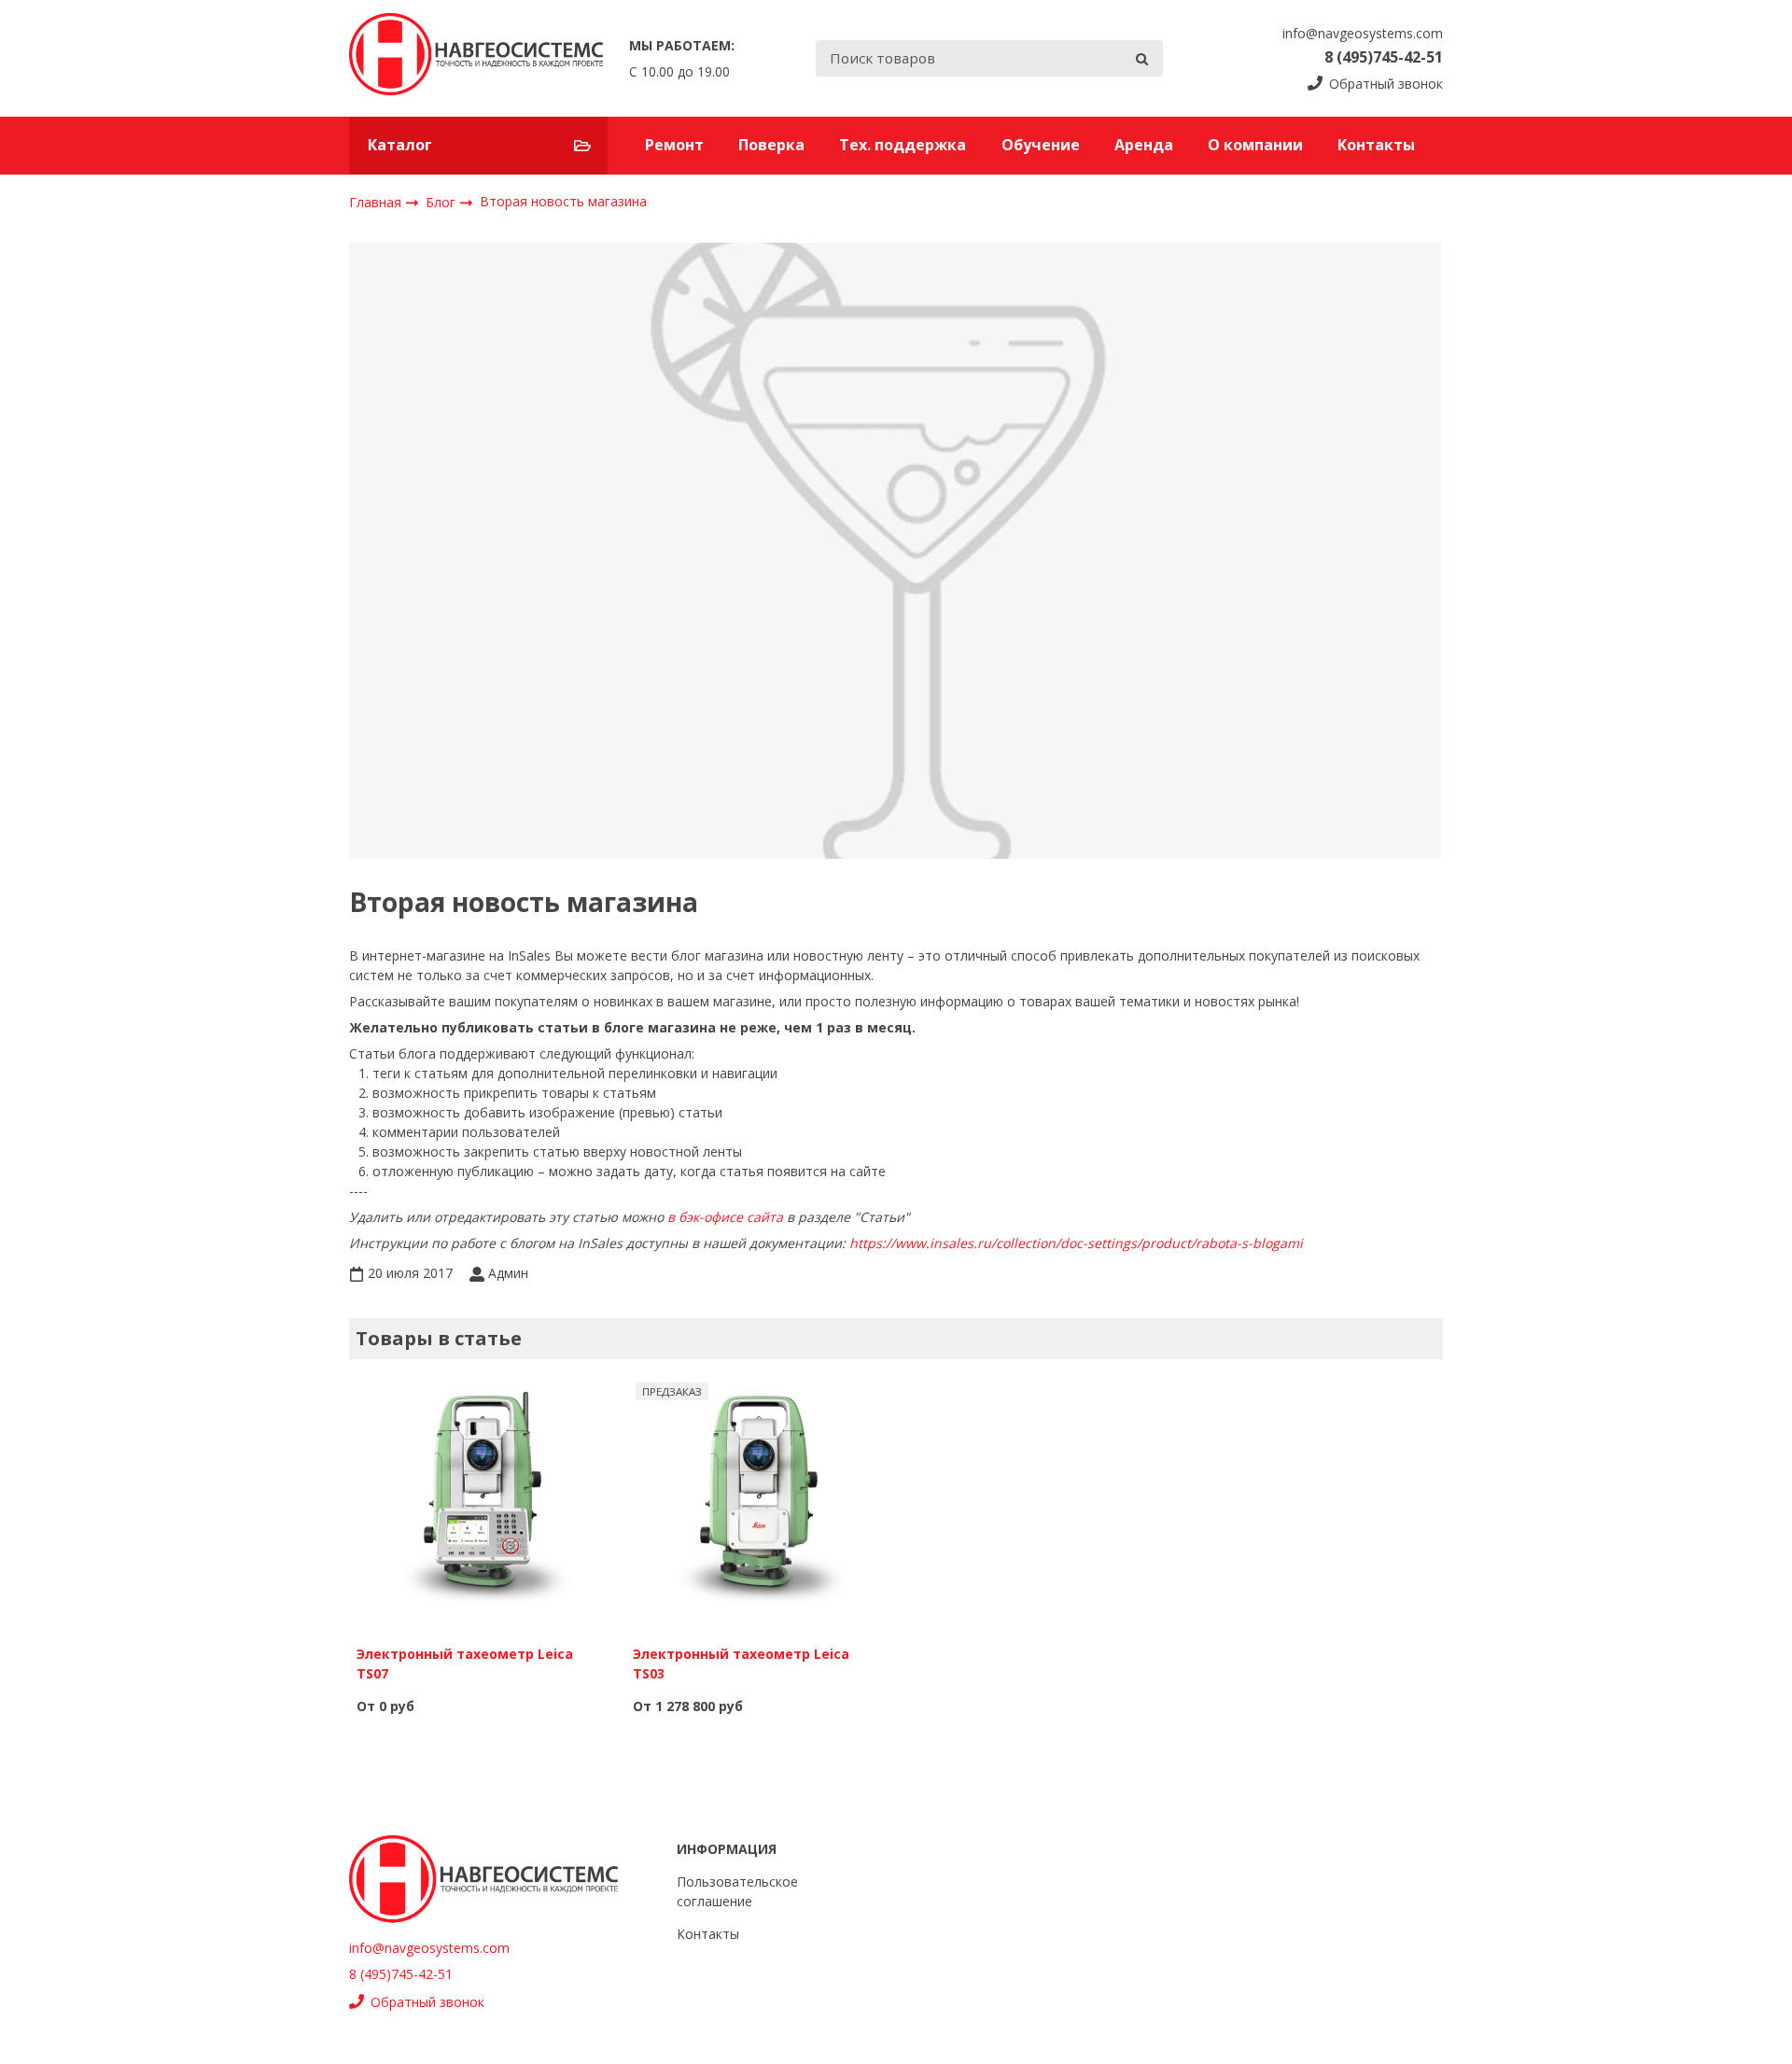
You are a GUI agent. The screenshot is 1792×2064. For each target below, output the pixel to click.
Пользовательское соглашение (737, 1891)
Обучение (1041, 145)
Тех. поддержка (903, 145)
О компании (1255, 145)
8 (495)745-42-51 (1384, 57)
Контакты (1376, 145)
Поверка (771, 145)
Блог (442, 201)
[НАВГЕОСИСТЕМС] (476, 58)
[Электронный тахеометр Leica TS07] (483, 1503)
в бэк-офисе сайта (725, 1217)
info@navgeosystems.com (1363, 33)
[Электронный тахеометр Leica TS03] (759, 1503)
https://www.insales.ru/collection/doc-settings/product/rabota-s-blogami (1076, 1243)
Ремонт (674, 145)
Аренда (1144, 145)
